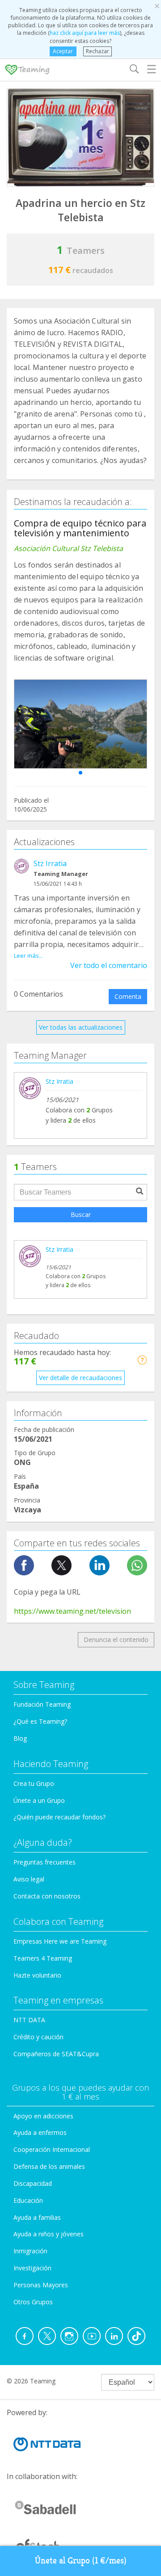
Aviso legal (29, 1879)
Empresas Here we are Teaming (60, 1941)
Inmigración (30, 2251)
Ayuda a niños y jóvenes (49, 2234)
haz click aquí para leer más (85, 33)
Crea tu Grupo (34, 1783)
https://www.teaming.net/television (72, 1611)
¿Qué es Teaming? (40, 1721)
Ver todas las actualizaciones (81, 1027)
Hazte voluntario (37, 1975)
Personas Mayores (41, 2285)
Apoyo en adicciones (43, 2116)
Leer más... (28, 955)
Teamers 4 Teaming (43, 1958)
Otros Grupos (33, 2302)
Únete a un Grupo (39, 1800)
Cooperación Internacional (52, 2149)
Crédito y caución (38, 2037)
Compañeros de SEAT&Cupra (56, 2054)
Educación (28, 2200)
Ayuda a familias (37, 2217)
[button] (80, 773)
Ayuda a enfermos (40, 2132)
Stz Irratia (50, 863)
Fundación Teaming (42, 1704)
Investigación (32, 2268)
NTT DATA (29, 2020)
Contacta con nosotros (47, 1896)
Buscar (81, 1214)
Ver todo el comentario (109, 965)
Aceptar (63, 51)
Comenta (128, 996)
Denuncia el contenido (116, 1639)
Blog (20, 1738)
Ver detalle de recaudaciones (80, 1378)
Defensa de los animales (49, 2166)
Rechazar (97, 51)
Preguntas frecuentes (44, 1862)
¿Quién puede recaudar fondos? (59, 1817)
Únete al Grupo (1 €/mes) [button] (81, 2561)
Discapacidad (33, 2183)
